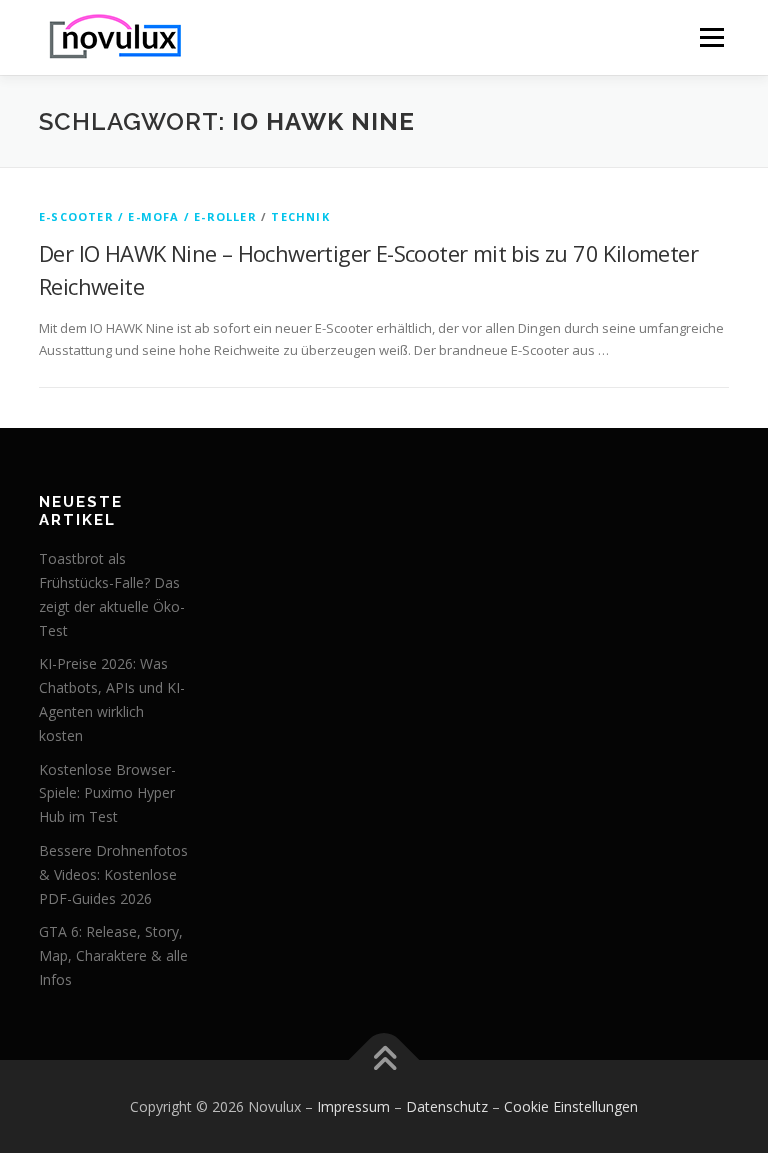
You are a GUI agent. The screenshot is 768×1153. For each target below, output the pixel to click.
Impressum (353, 1106)
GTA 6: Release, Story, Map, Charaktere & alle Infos (113, 955)
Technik (300, 216)
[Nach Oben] (384, 1059)
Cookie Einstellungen (571, 1106)
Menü (711, 37)
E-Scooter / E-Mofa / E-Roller (148, 216)
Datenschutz (447, 1106)
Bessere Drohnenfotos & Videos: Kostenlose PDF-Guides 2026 (113, 874)
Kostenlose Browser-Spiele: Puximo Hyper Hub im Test (107, 793)
